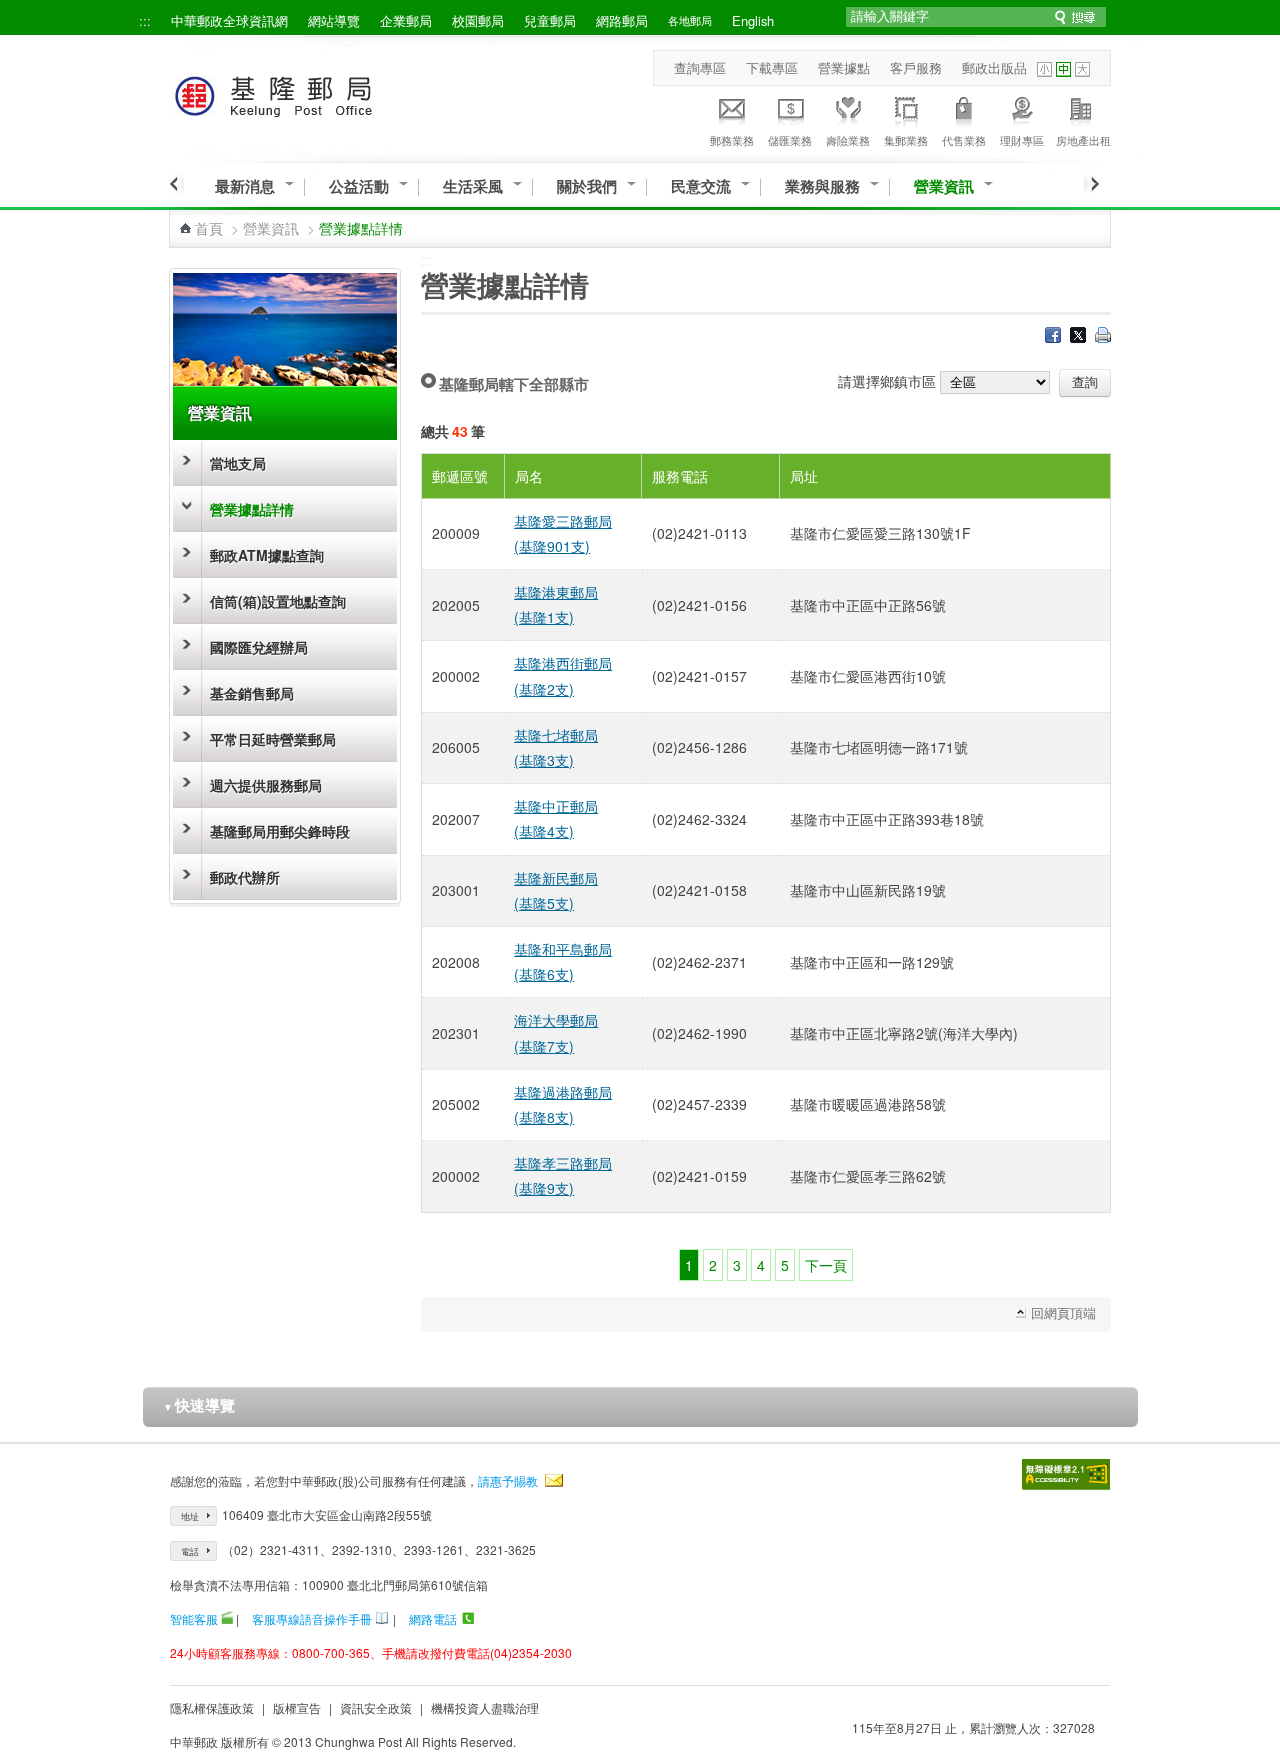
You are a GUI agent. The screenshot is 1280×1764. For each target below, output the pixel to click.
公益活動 (359, 186)
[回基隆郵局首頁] (310, 92)
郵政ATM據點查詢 (267, 555)
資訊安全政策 (376, 1707)
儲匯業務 (790, 140)
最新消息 (245, 186)
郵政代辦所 (245, 877)
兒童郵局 (550, 20)
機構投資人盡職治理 (485, 1707)
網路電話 (433, 1618)
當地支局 (238, 463)
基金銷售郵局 (252, 693)
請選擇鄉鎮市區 (887, 381)
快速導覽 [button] (199, 1405)
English (753, 20)
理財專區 (1022, 140)
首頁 (209, 228)
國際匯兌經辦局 (259, 647)
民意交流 (701, 186)
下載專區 (772, 67)
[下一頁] (1091, 184)
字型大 (1082, 69)
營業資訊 (944, 186)
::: (145, 20)
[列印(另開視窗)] (1103, 337)
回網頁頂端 (1063, 1312)
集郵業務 (906, 140)
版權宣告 (297, 1707)
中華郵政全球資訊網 (229, 20)
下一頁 (826, 1265)
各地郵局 (690, 20)
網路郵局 (622, 20)
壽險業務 (848, 140)
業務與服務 (822, 186)
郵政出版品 (994, 67)
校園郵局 (478, 20)
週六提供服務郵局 (266, 785)
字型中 (1063, 69)
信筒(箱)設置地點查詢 (278, 601)
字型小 (1044, 69)
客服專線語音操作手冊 (312, 1618)
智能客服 (194, 1618)
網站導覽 (334, 20)
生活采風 (473, 186)
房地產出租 (1083, 140)
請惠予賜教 (508, 1480)
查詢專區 (700, 67)
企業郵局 (406, 20)
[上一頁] (176, 184)
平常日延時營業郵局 (273, 739)
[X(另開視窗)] (1078, 337)
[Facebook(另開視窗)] (1053, 337)
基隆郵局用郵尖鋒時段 (280, 831)
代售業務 (964, 140)
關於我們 (587, 186)
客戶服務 (916, 67)
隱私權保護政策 (212, 1707)
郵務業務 (732, 140)
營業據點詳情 (252, 509)
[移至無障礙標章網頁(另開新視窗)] (1066, 1474)
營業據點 (844, 67)
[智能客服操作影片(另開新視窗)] (227, 1618)
